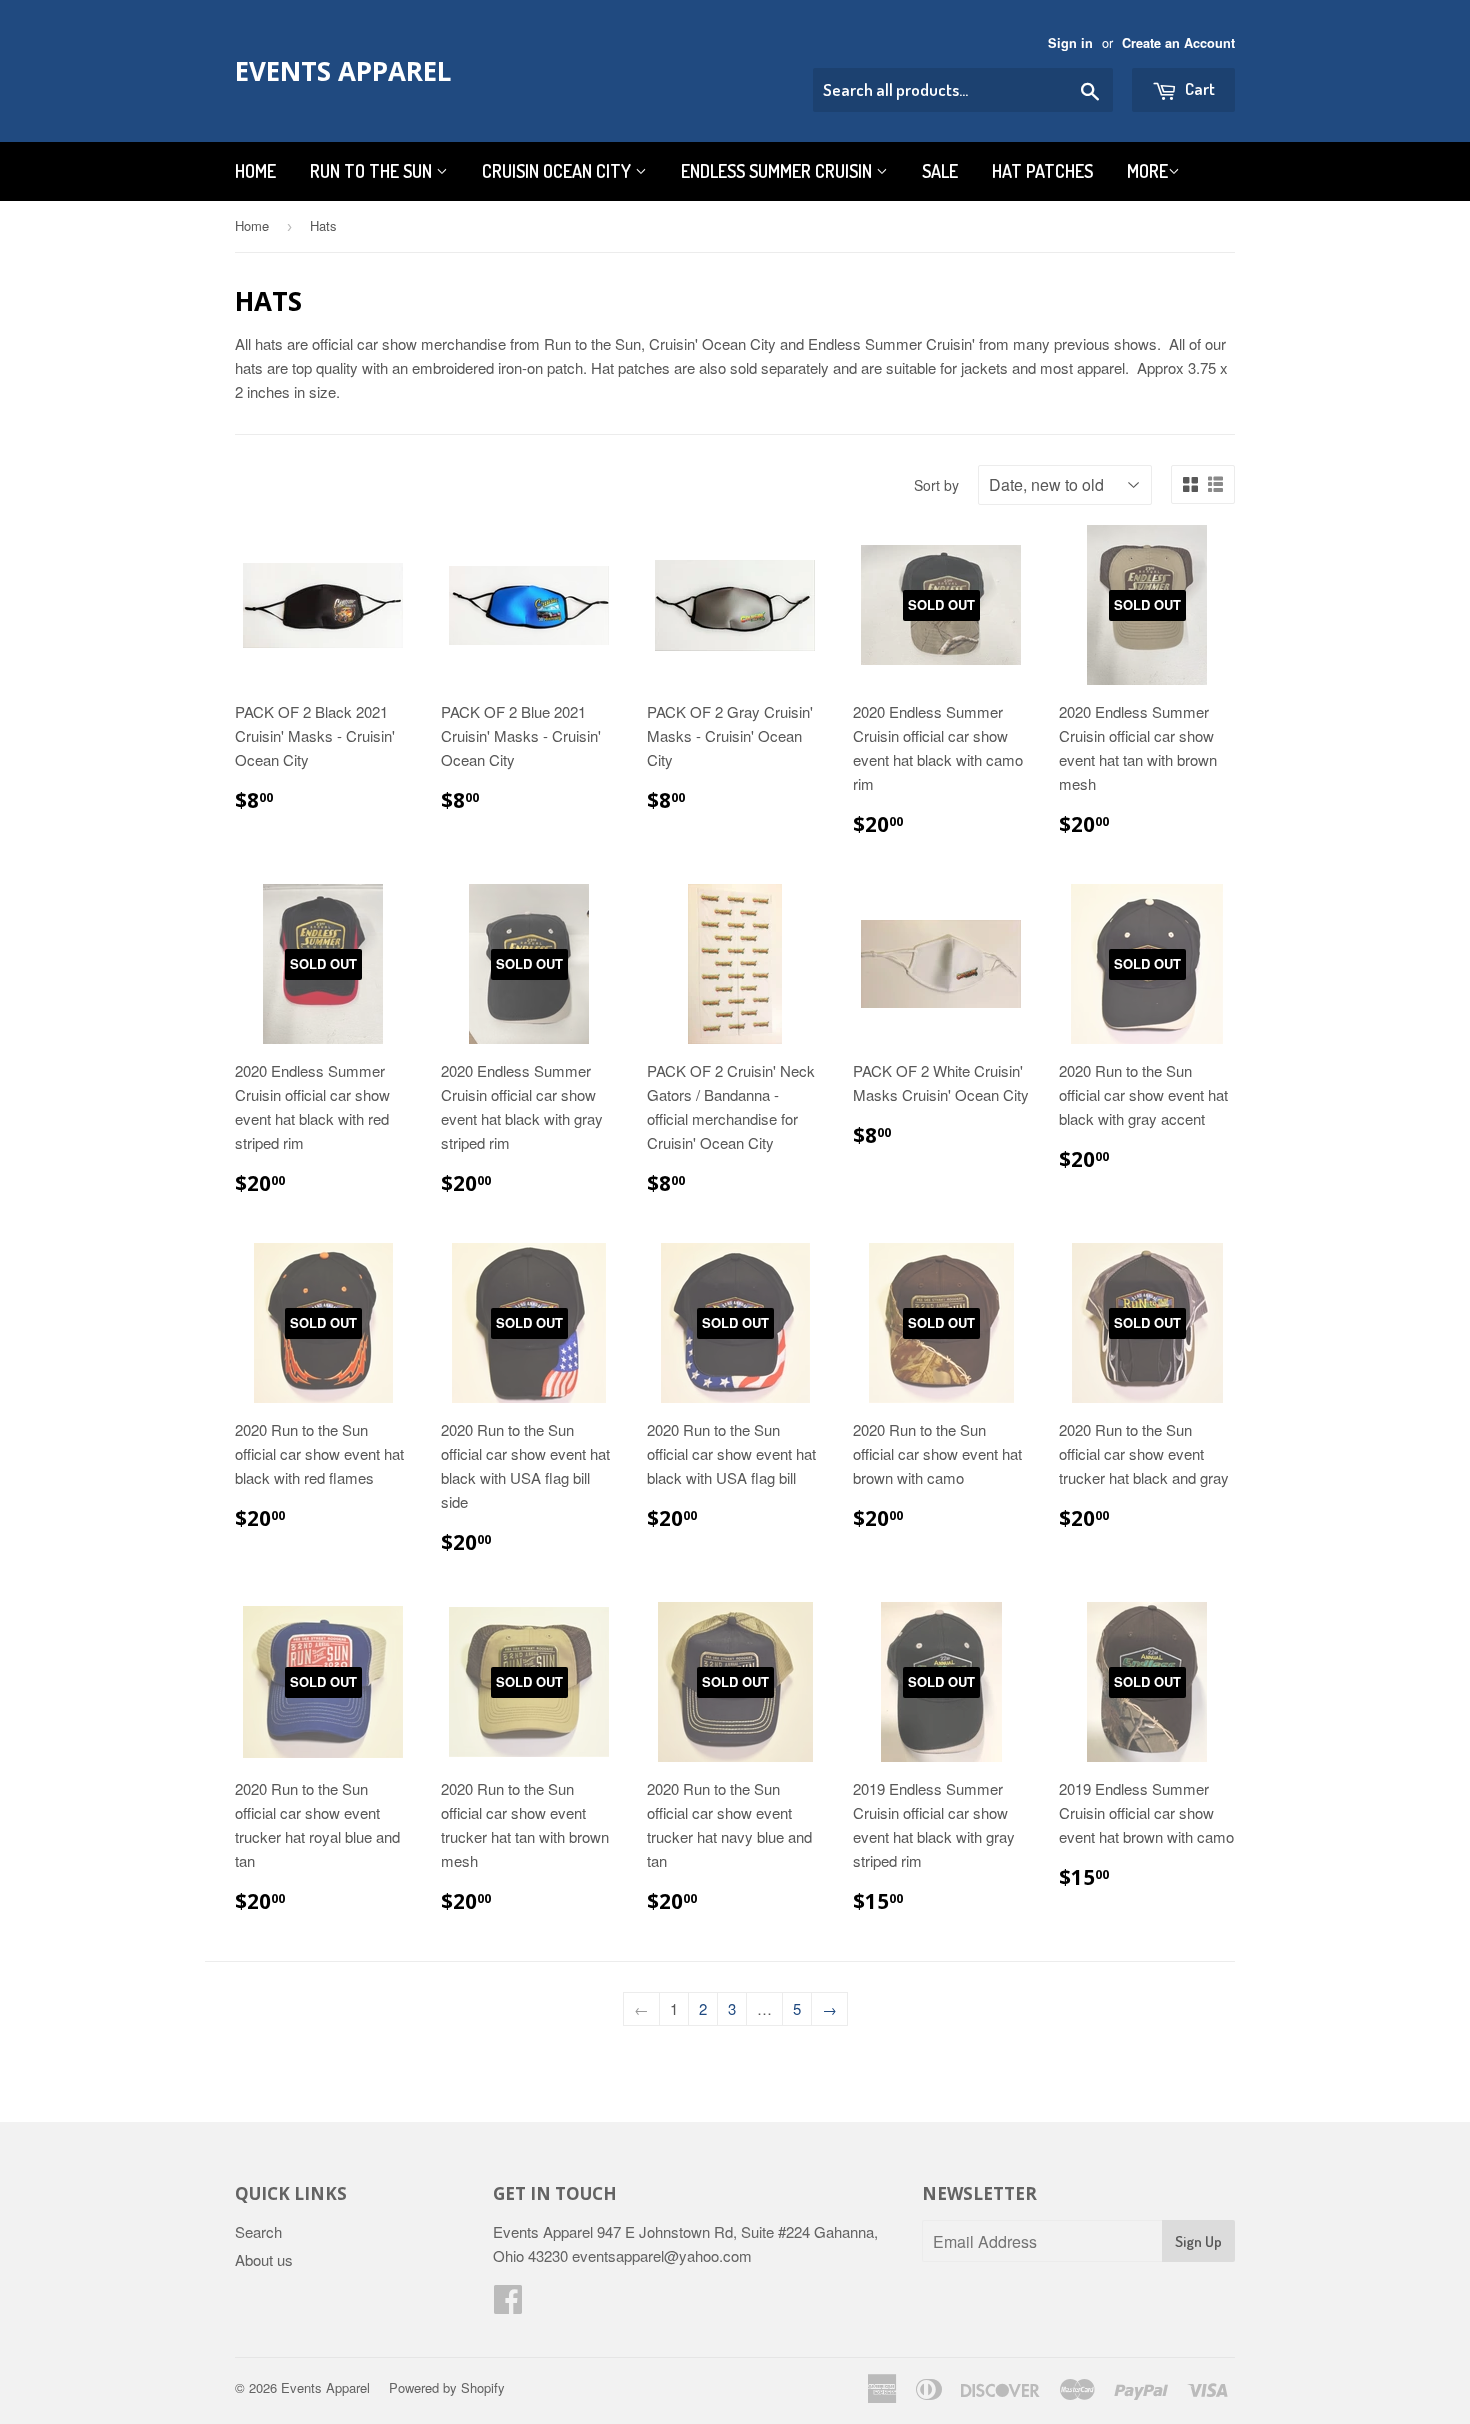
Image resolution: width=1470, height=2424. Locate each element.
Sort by (936, 485)
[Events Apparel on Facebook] (508, 2304)
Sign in (1070, 43)
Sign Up (1198, 2241)
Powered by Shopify (447, 2387)
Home (255, 171)
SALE (940, 171)
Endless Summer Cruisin (778, 171)
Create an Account (1178, 43)
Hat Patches (1042, 171)
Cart (1198, 88)
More (1147, 171)
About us (264, 2259)
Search (258, 2231)
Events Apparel (343, 71)
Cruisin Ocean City (558, 171)
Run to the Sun (373, 171)
